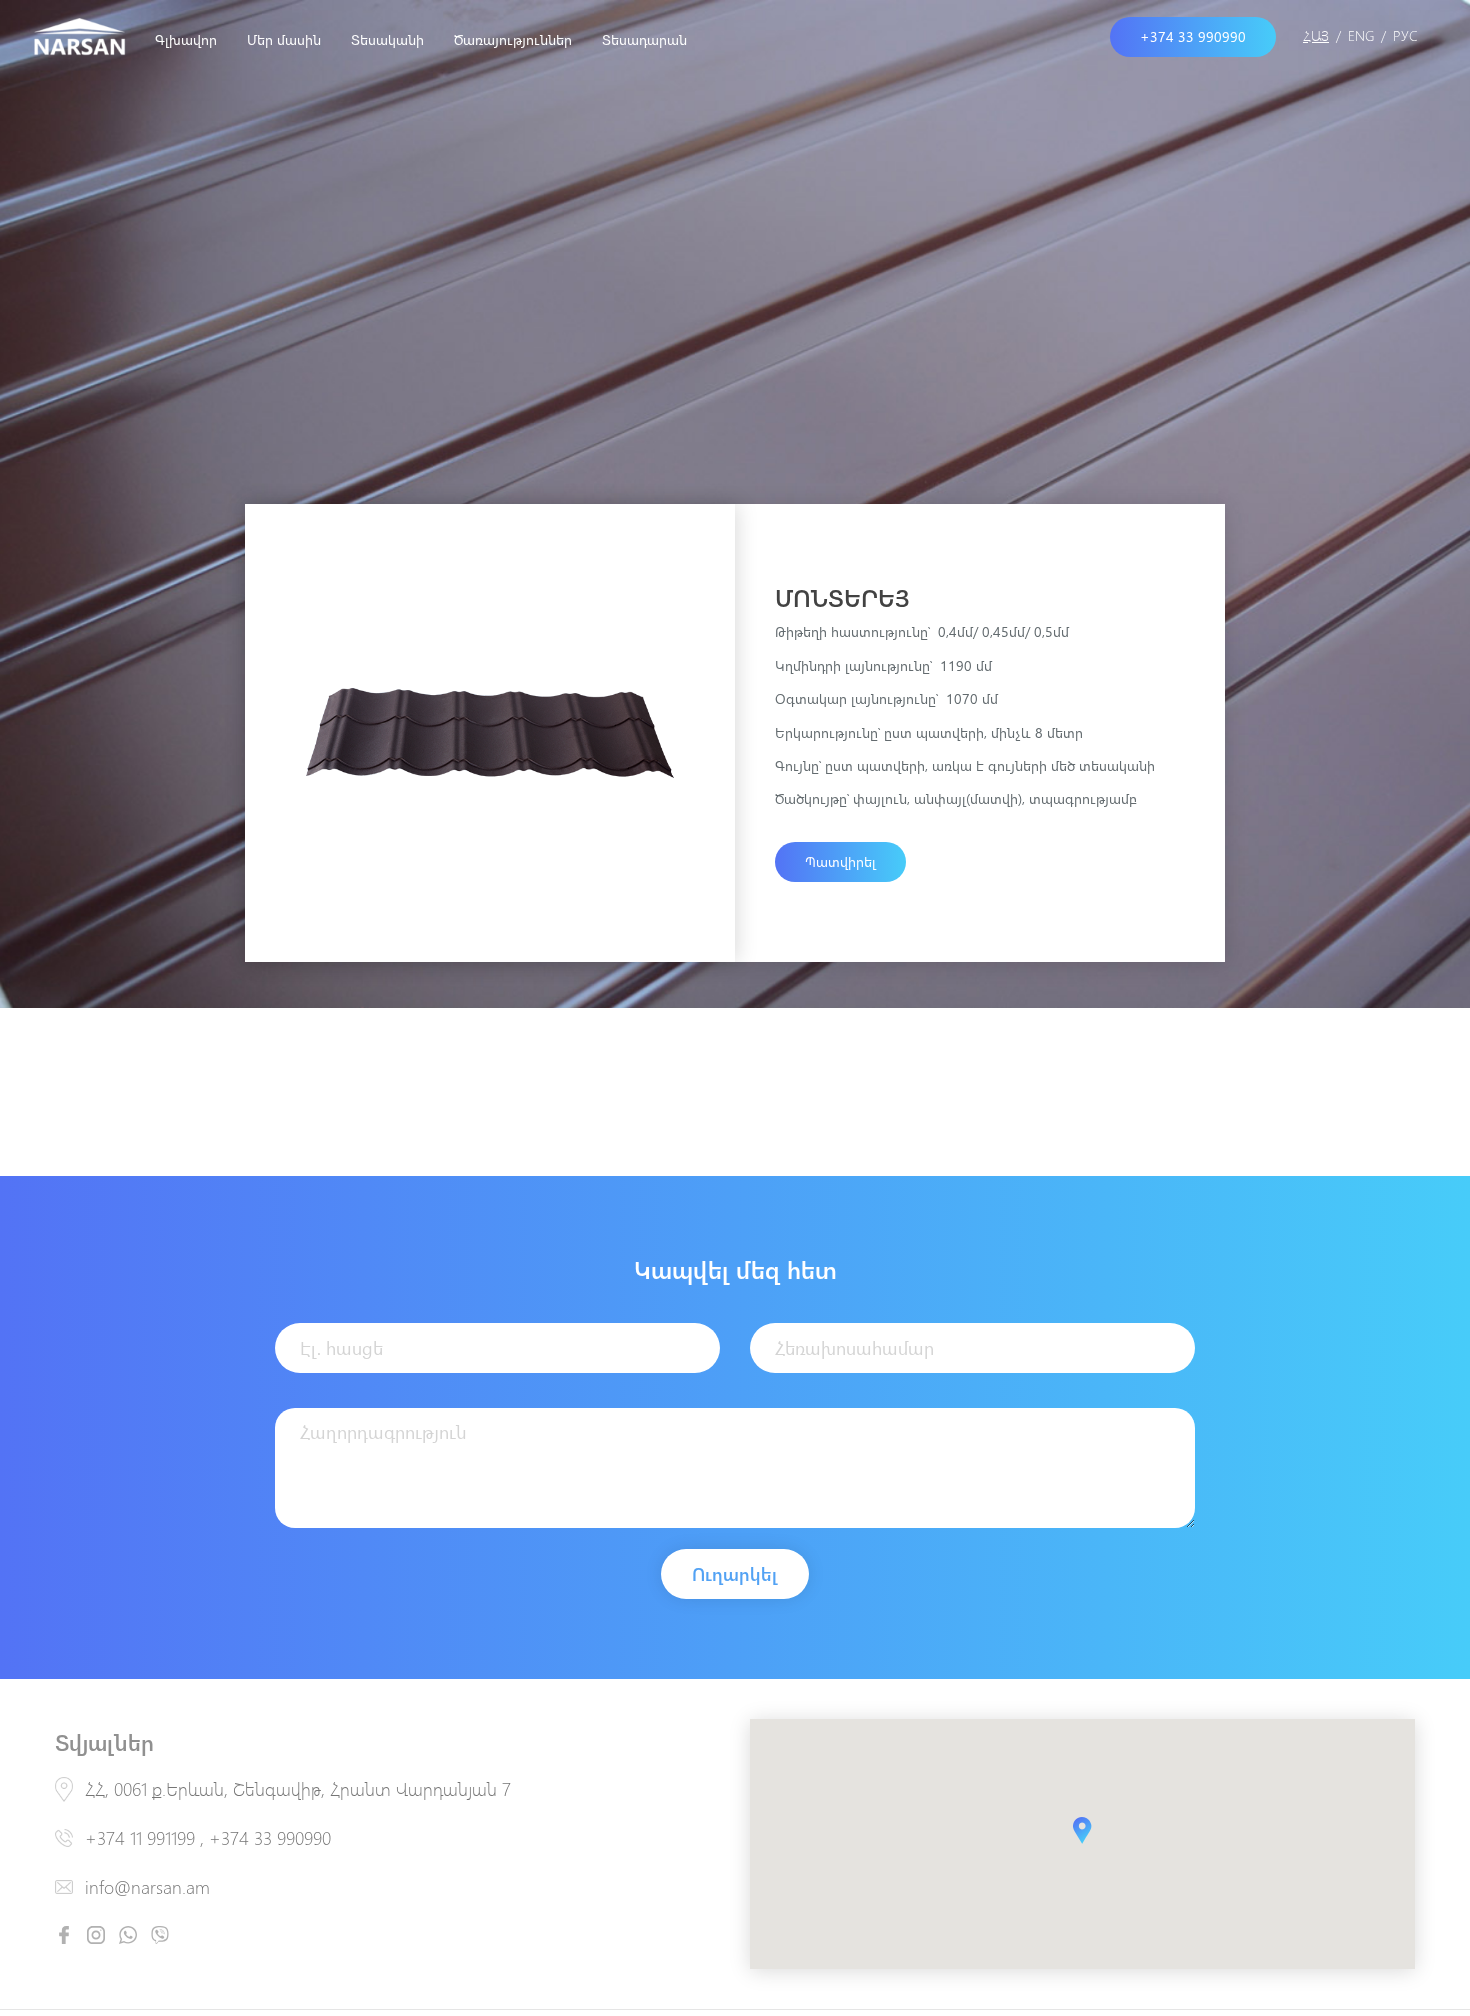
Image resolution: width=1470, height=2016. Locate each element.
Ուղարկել (735, 1574)
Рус (1405, 35)
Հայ (1316, 35)
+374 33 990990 (270, 1838)
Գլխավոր (186, 39)
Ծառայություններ (513, 39)
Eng (1361, 35)
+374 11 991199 (140, 1838)
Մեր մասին (284, 39)
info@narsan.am (147, 1887)
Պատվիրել (840, 861)
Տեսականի (387, 39)
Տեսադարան (644, 39)
